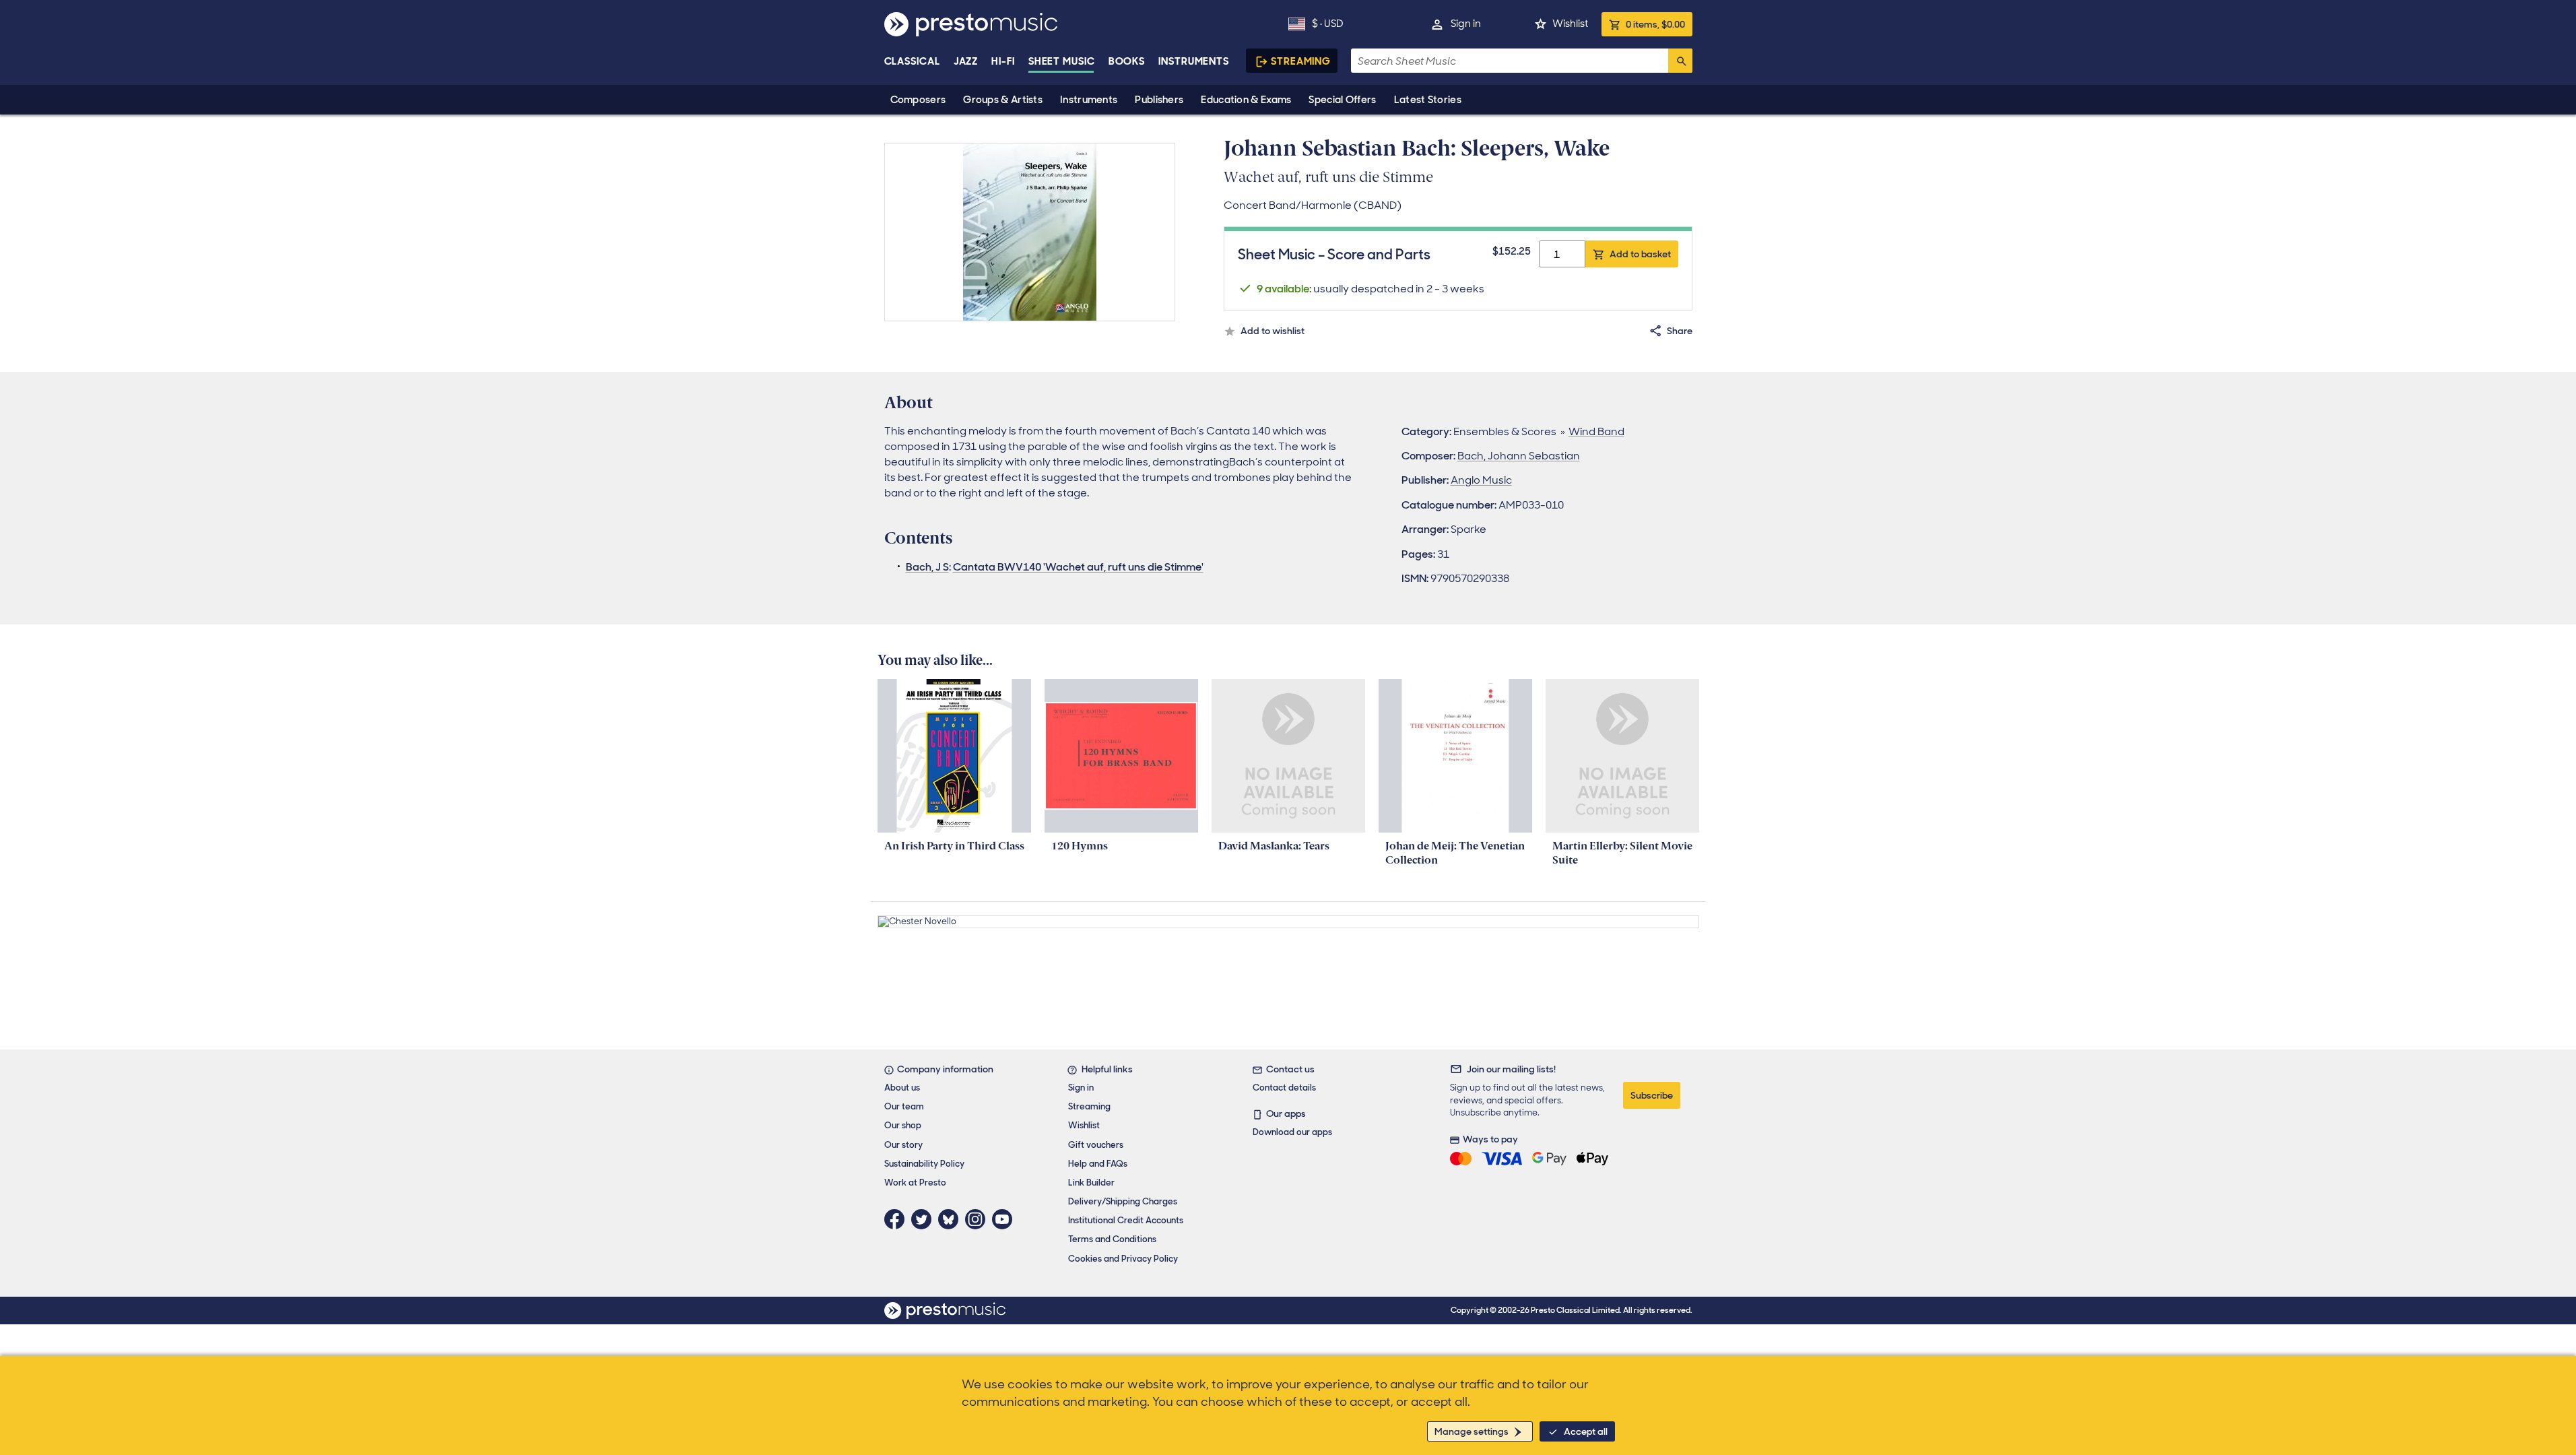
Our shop (903, 1125)
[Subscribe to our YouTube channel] (1005, 1219)
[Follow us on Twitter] (925, 1219)
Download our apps (1292, 1132)
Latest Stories (1428, 100)
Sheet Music (1062, 61)
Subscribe (1652, 1095)
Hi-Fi (1003, 61)
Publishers (1159, 100)
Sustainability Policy (924, 1164)
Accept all (1586, 1431)
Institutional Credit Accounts (1126, 1220)
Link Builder (1091, 1183)
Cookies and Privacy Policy (1123, 1259)
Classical (912, 61)
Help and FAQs (1098, 1164)
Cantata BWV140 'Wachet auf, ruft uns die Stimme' (1078, 567)
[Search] (1680, 61)
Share (1680, 331)
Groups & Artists (1003, 100)
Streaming (1301, 61)
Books (1127, 61)
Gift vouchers (1096, 1145)
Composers (918, 100)
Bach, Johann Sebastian (1519, 456)
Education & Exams (1246, 100)
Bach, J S (927, 567)
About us (902, 1088)
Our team (904, 1106)
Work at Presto (915, 1183)
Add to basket (1640, 254)
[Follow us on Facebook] (898, 1219)
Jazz (966, 61)
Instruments (1089, 100)
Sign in (1466, 24)
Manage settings (1472, 1431)
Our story (903, 1145)
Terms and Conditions (1112, 1239)
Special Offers (1342, 100)
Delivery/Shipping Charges (1123, 1201)
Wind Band (1596, 431)
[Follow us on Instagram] (979, 1219)
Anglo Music (1481, 480)
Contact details (1284, 1088)
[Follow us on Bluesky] (952, 1219)
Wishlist (1570, 24)
